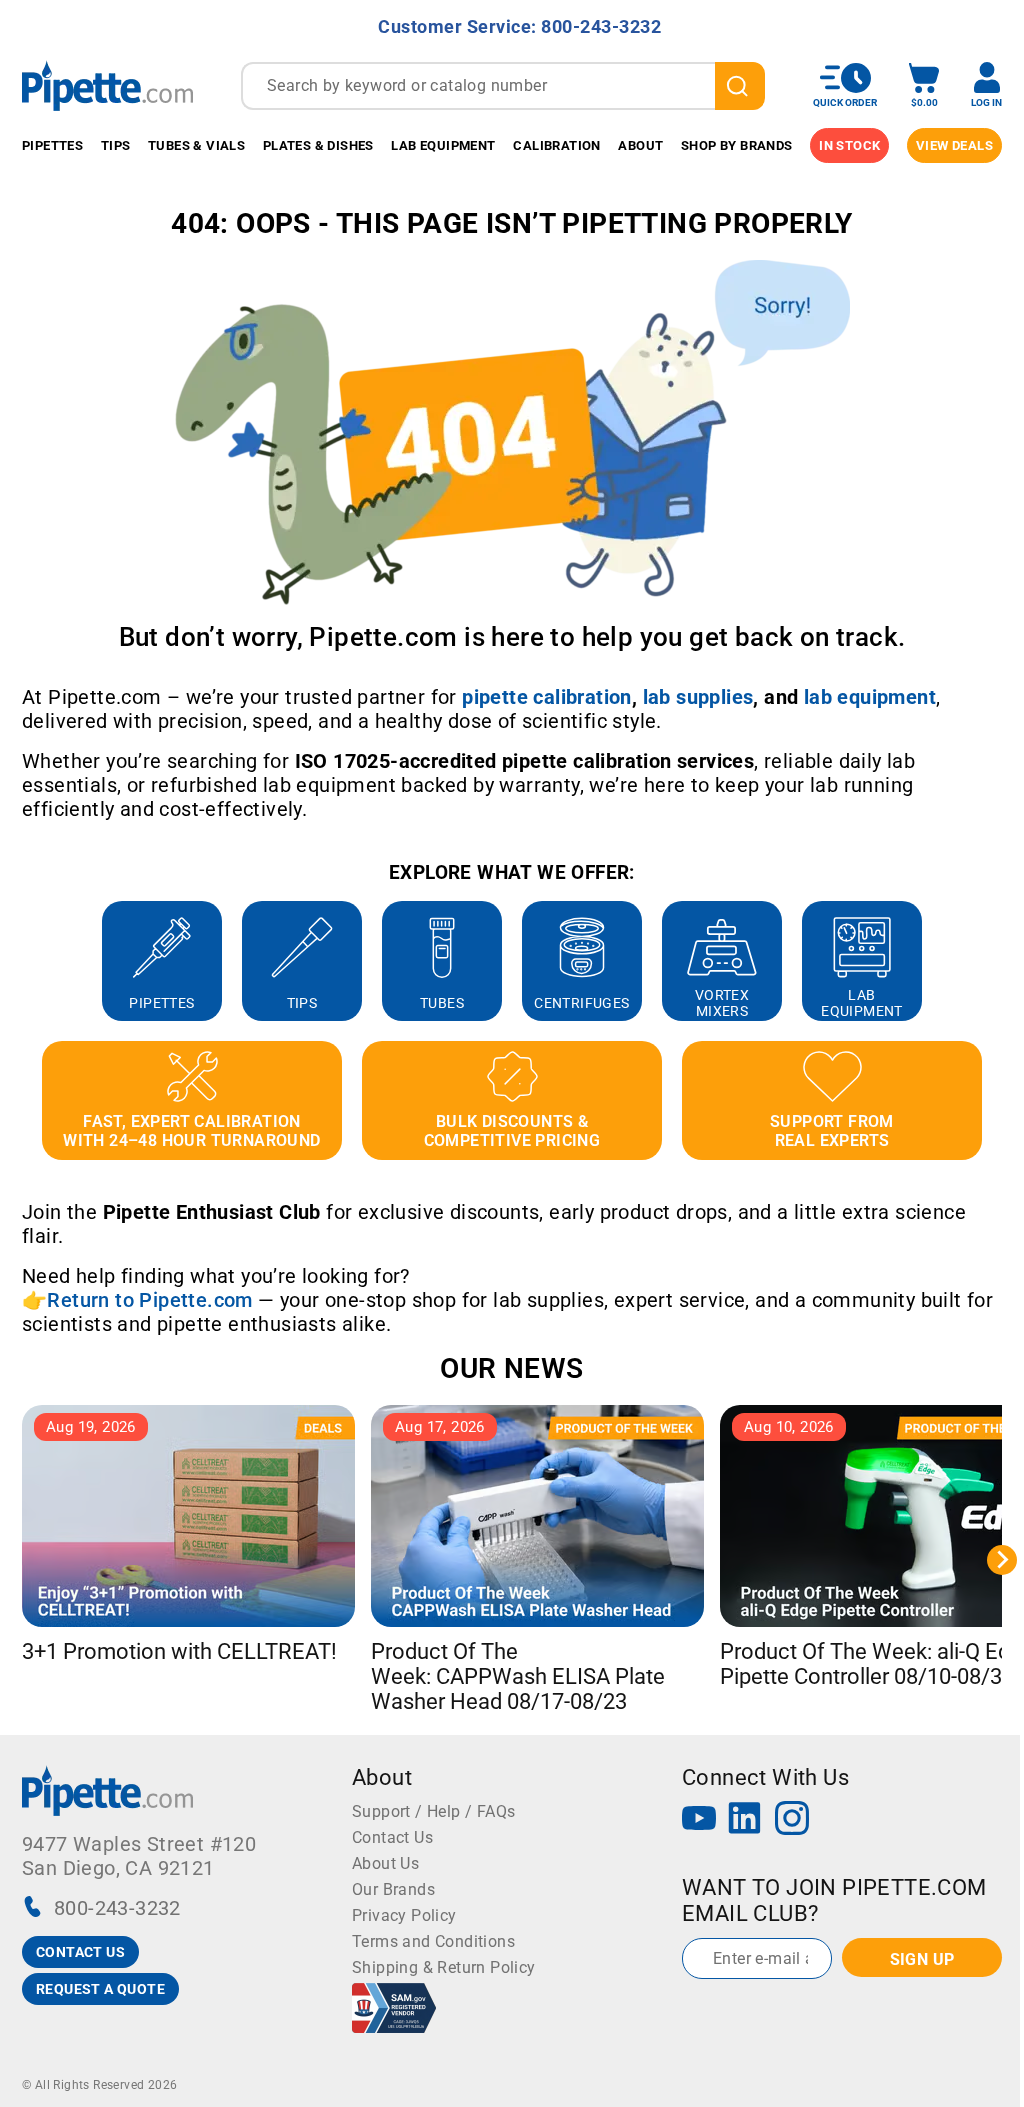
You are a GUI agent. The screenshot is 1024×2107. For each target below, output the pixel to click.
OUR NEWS (511, 1368)
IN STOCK (849, 145)
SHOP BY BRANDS (737, 145)
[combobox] (503, 86)
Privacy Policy (404, 1915)
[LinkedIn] (745, 1820)
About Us (385, 1863)
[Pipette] (107, 85)
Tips (116, 145)
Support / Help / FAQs (433, 1811)
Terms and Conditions (433, 1941)
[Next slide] (1002, 961)
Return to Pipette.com (149, 1300)
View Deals (954, 145)
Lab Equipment (443, 145)
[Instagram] (792, 1820)
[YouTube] (699, 1820)
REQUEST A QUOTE (100, 1989)
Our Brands (393, 1889)
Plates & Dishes (318, 145)
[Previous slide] (22, 961)
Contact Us (392, 1837)
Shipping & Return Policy (444, 1967)
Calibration (556, 145)
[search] (740, 86)
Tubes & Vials (196, 145)
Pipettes (52, 145)
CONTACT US (80, 1952)
